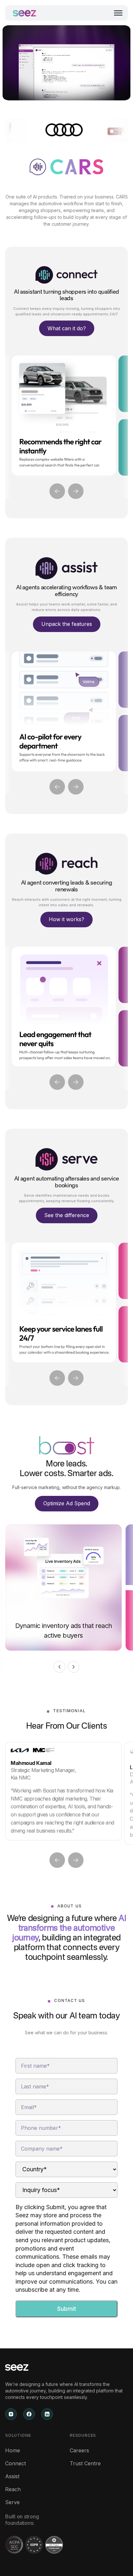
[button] (118, 13)
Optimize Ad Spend (67, 1503)
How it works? (66, 919)
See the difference (67, 1215)
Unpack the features (67, 624)
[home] (25, 13)
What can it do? (67, 328)
